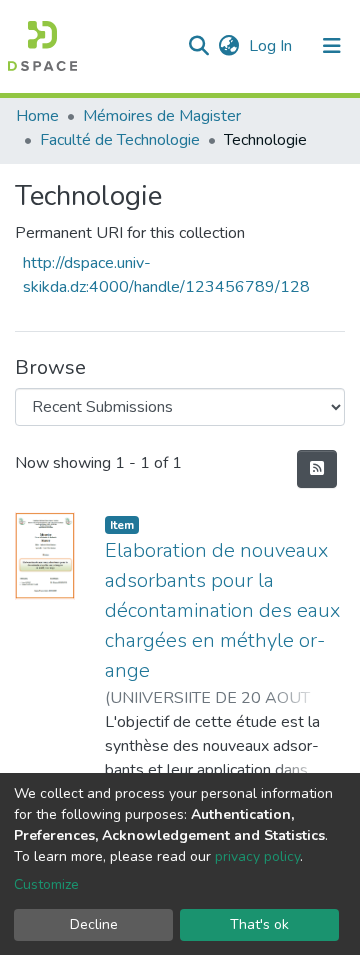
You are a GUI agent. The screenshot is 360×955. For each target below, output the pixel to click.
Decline (94, 924)
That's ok (259, 924)
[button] (228, 46)
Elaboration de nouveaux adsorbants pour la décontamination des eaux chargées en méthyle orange (222, 610)
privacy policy (257, 856)
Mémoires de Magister (162, 116)
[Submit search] (198, 46)
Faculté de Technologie (120, 140)
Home (37, 116)
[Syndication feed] (317, 469)
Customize (46, 884)
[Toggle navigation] (332, 46)
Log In (272, 46)
